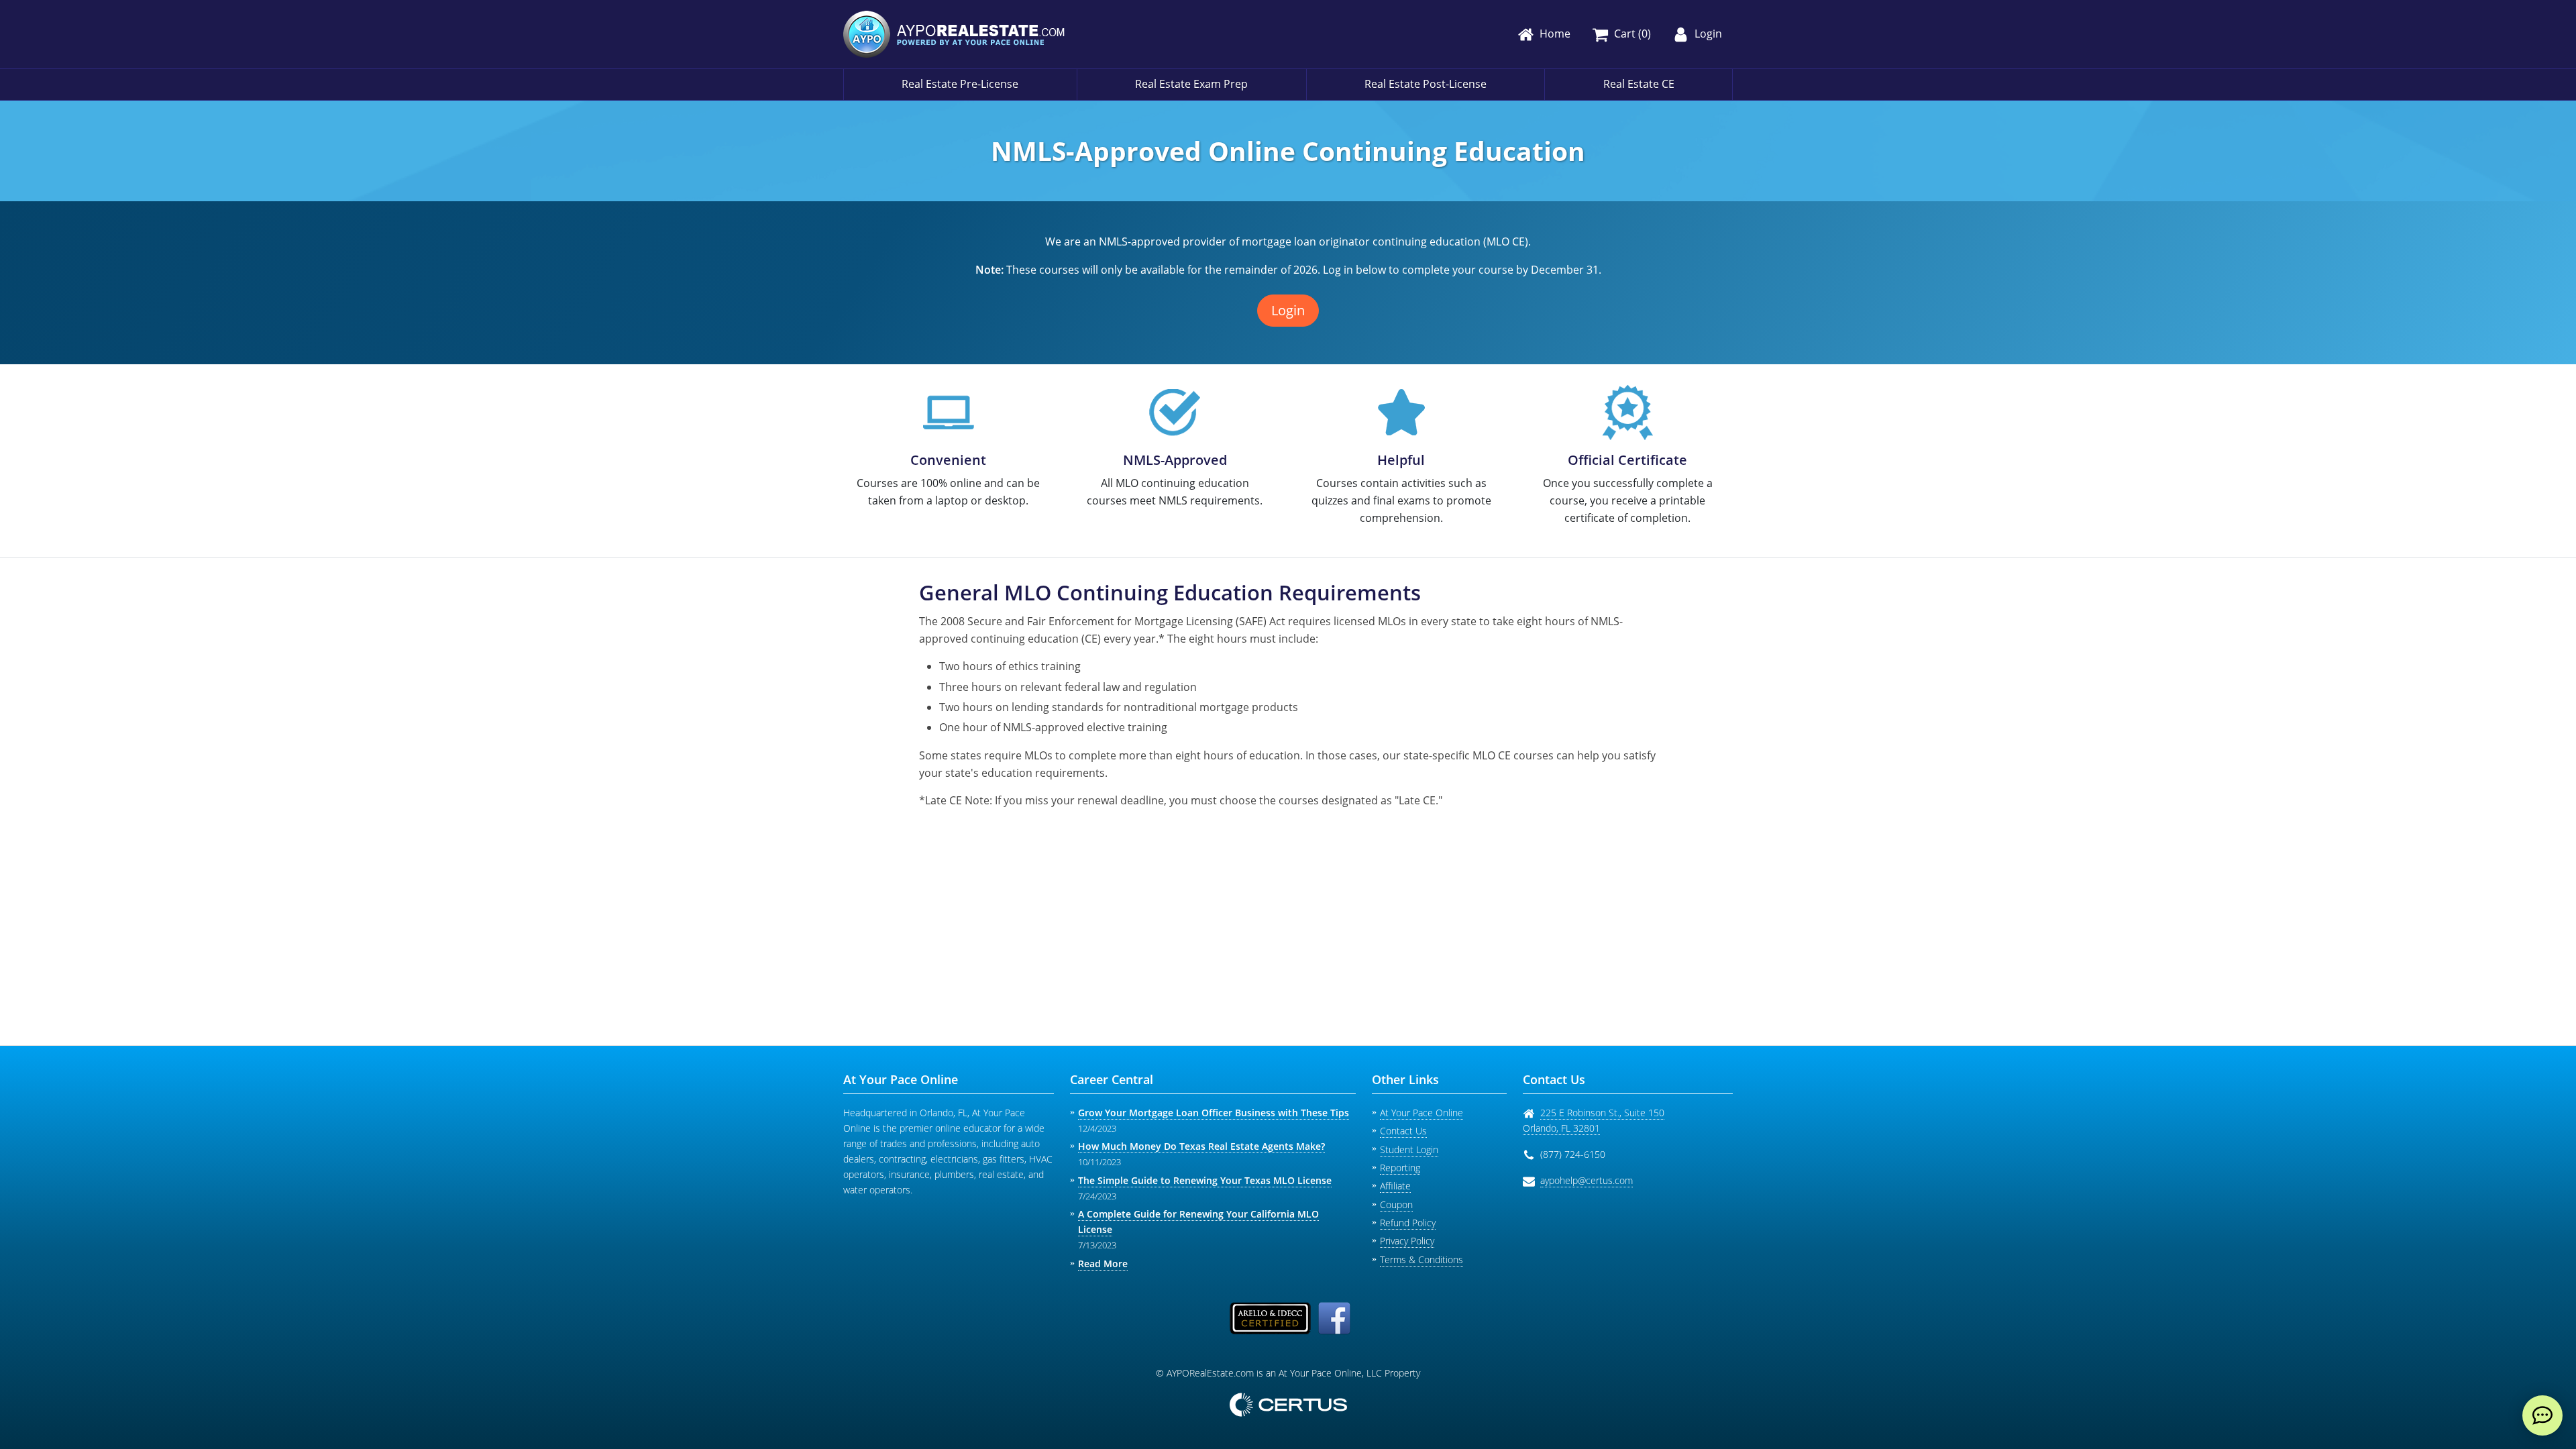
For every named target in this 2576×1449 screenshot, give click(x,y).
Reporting (1400, 1168)
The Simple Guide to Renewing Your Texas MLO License (1205, 1180)
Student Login (1409, 1149)
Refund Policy (1408, 1223)
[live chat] (2542, 1415)
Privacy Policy (1407, 1241)
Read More (1103, 1264)
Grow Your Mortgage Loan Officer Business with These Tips (1214, 1113)
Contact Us (1403, 1131)
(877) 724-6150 (1573, 1154)
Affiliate (1395, 1186)
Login (1288, 310)
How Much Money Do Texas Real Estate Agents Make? (1201, 1146)
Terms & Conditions (1421, 1259)
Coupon (1396, 1204)
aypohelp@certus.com (1587, 1180)
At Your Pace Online (1421, 1113)
